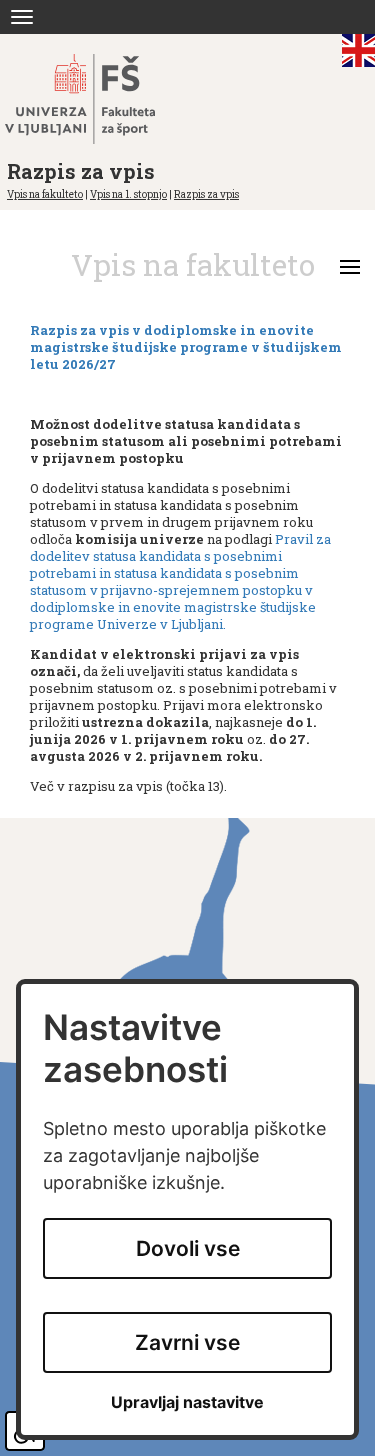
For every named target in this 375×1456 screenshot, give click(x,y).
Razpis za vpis (206, 194)
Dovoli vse (188, 1248)
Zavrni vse (187, 1342)
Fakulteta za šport (102, 99)
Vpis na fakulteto (45, 194)
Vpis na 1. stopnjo (128, 194)
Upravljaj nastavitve (187, 1402)
